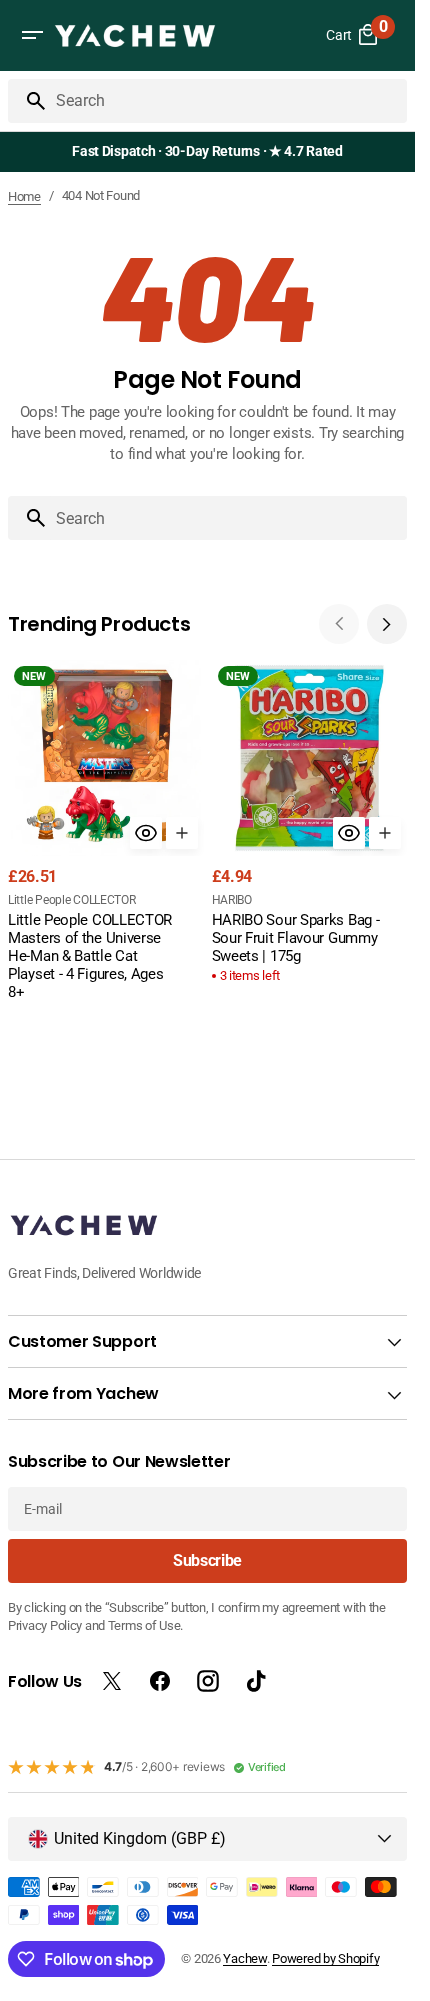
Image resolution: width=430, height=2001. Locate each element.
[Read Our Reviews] (211, 152)
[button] (32, 35)
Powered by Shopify (325, 1958)
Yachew (244, 1958)
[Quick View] (146, 833)
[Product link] (106, 832)
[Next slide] (387, 624)
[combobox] (227, 101)
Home (24, 196)
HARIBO (232, 900)
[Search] (28, 101)
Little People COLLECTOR (72, 900)
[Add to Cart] (182, 833)
